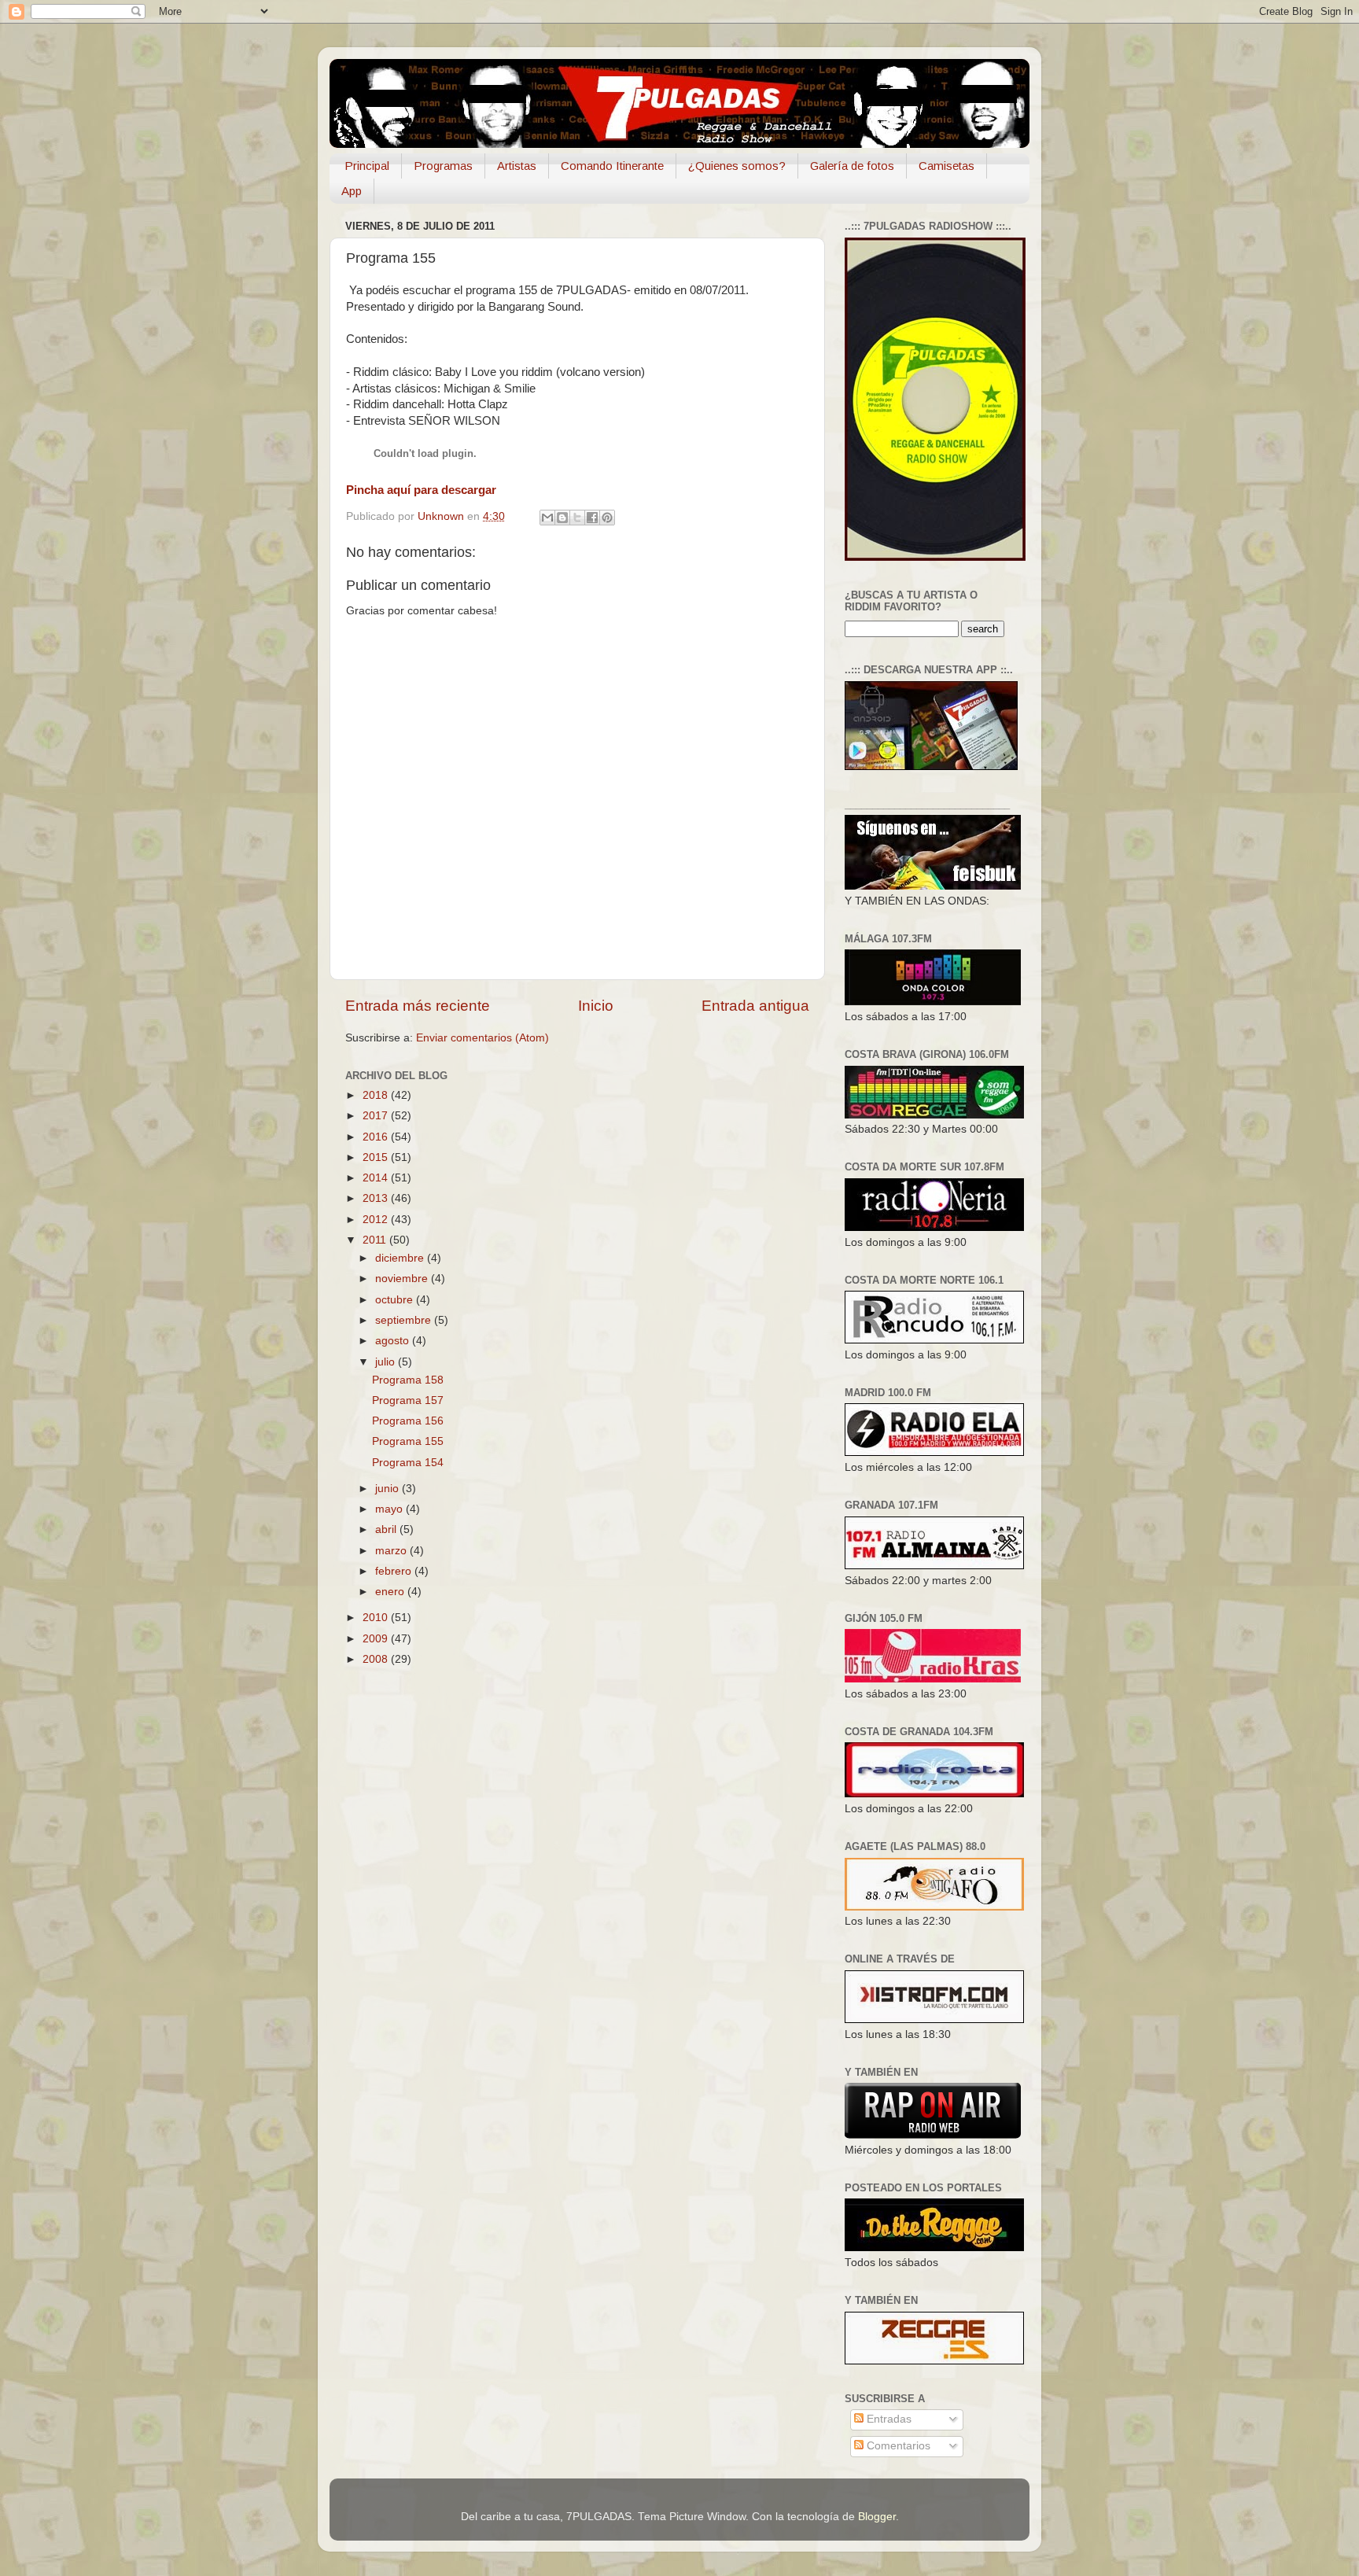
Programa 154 (408, 1463)
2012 (377, 1220)
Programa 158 (408, 1380)
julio (387, 1362)
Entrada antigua (755, 1006)
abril (387, 1529)
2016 (377, 1137)
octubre (396, 1300)
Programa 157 (408, 1400)
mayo (390, 1509)
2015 (377, 1157)
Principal (367, 166)
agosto (394, 1341)
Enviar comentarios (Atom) (482, 1038)
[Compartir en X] (577, 518)
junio (389, 1489)
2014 (377, 1178)
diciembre (401, 1258)
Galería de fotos (852, 166)
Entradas (888, 2419)
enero (391, 1592)
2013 (377, 1198)
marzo (392, 1551)
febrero (395, 1571)
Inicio (596, 1006)
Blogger (877, 2517)
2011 (376, 1240)
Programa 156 (408, 1421)
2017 (377, 1116)
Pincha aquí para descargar (421, 490)
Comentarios (897, 2446)
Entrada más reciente (418, 1006)
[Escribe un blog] (562, 518)
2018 (377, 1095)
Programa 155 (408, 1441)
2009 (377, 1639)
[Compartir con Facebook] (592, 518)
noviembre (403, 1279)
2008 (377, 1659)
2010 (377, 1618)
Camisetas (947, 166)
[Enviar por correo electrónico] (547, 518)
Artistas (517, 166)
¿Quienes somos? (737, 166)
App (352, 191)
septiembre (405, 1320)
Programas (443, 166)
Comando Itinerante (612, 166)
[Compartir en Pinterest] (607, 518)
